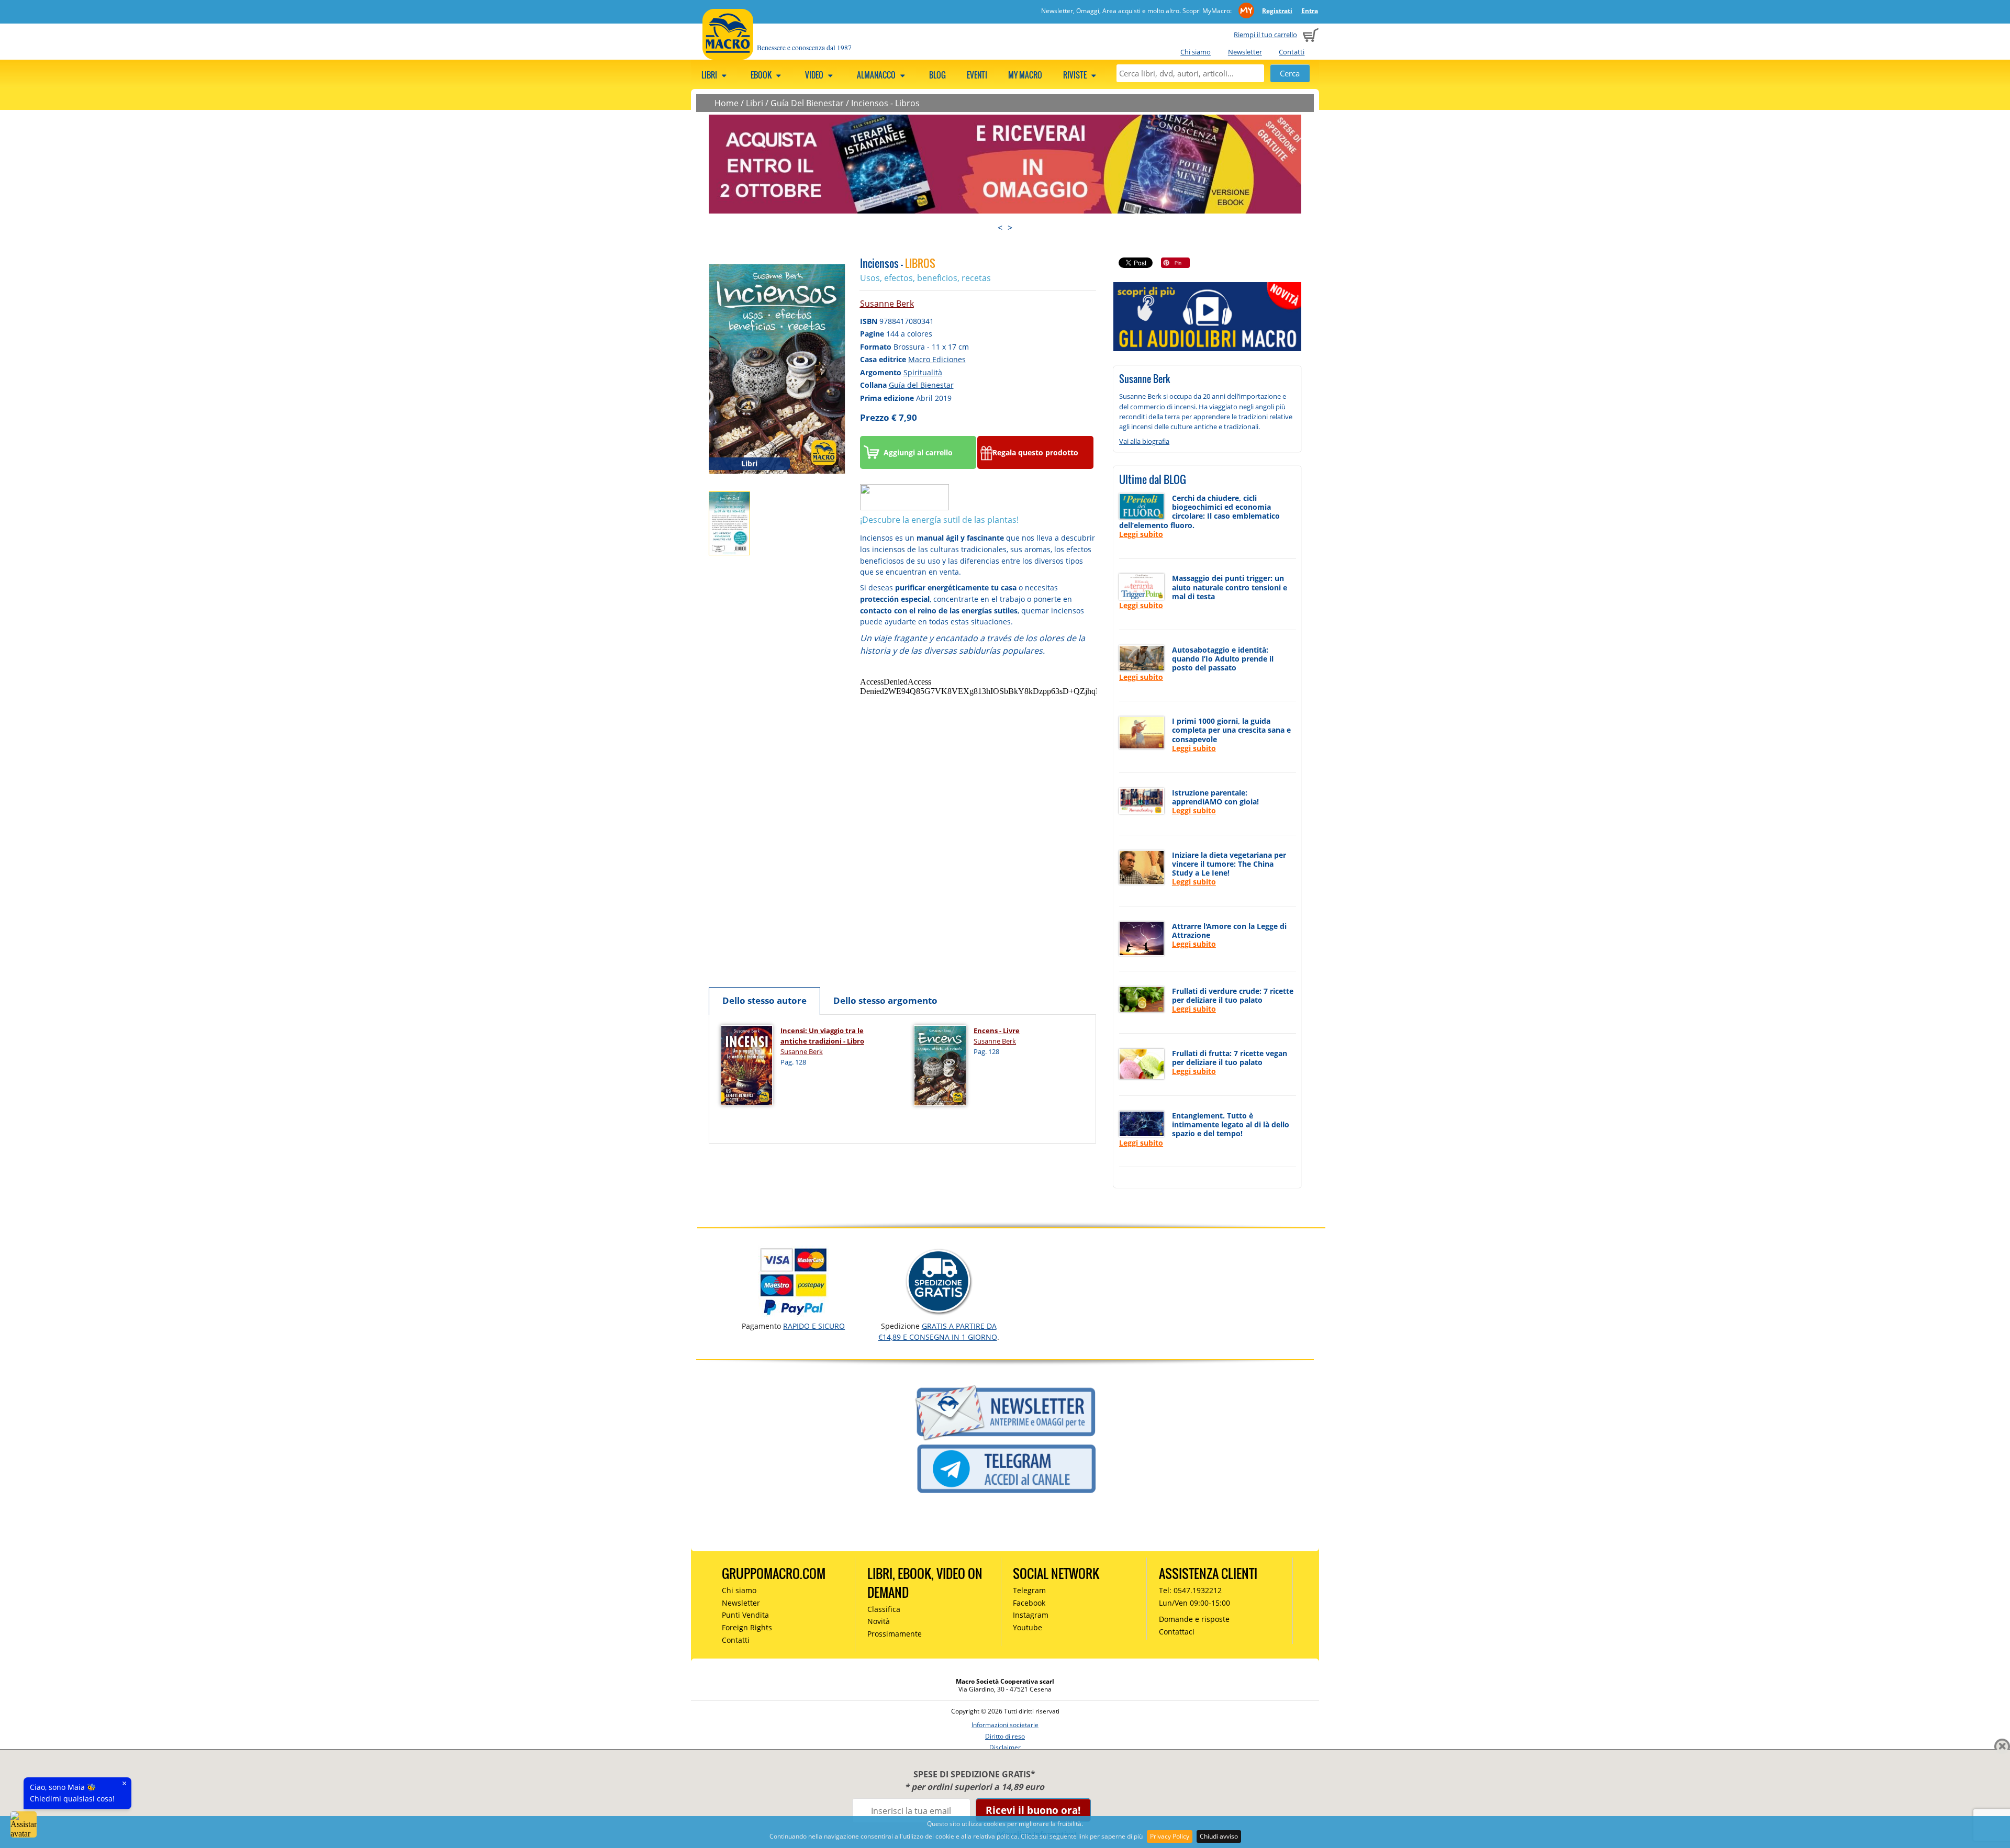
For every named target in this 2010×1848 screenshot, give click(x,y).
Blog (937, 75)
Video (815, 75)
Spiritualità (923, 372)
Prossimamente (895, 1634)
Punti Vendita (745, 1615)
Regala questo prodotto (1035, 452)
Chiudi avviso (1219, 1836)
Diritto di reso (1005, 1736)
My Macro (1025, 75)
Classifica (884, 1609)
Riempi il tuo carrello (1265, 35)
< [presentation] (1000, 228)
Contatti (1292, 52)
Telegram (1029, 1590)
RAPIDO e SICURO (814, 1326)
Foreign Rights (747, 1627)
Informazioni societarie (1005, 1725)
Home (727, 103)
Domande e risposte (1194, 1619)
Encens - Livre (997, 1031)
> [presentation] (1010, 228)
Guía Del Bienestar (807, 103)
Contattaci (1177, 1632)
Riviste (1076, 75)
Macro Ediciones (937, 359)
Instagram (1031, 1615)
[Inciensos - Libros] (777, 368)
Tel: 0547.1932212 (1190, 1590)
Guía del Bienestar (921, 385)
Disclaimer (1005, 1747)
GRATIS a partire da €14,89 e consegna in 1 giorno (938, 1331)
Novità (879, 1621)
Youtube (1028, 1627)
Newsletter (1245, 52)
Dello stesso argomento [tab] (885, 1000)
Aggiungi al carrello (918, 452)
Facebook (1029, 1603)
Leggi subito (1141, 534)
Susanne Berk (887, 304)
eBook (762, 75)
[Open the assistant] (24, 1824)
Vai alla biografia (1144, 441)
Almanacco (877, 75)
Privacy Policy (1170, 1836)
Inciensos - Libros (885, 103)
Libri (710, 75)
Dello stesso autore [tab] (764, 1000)
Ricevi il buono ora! (1033, 1810)
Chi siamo (1196, 52)
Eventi (977, 75)
